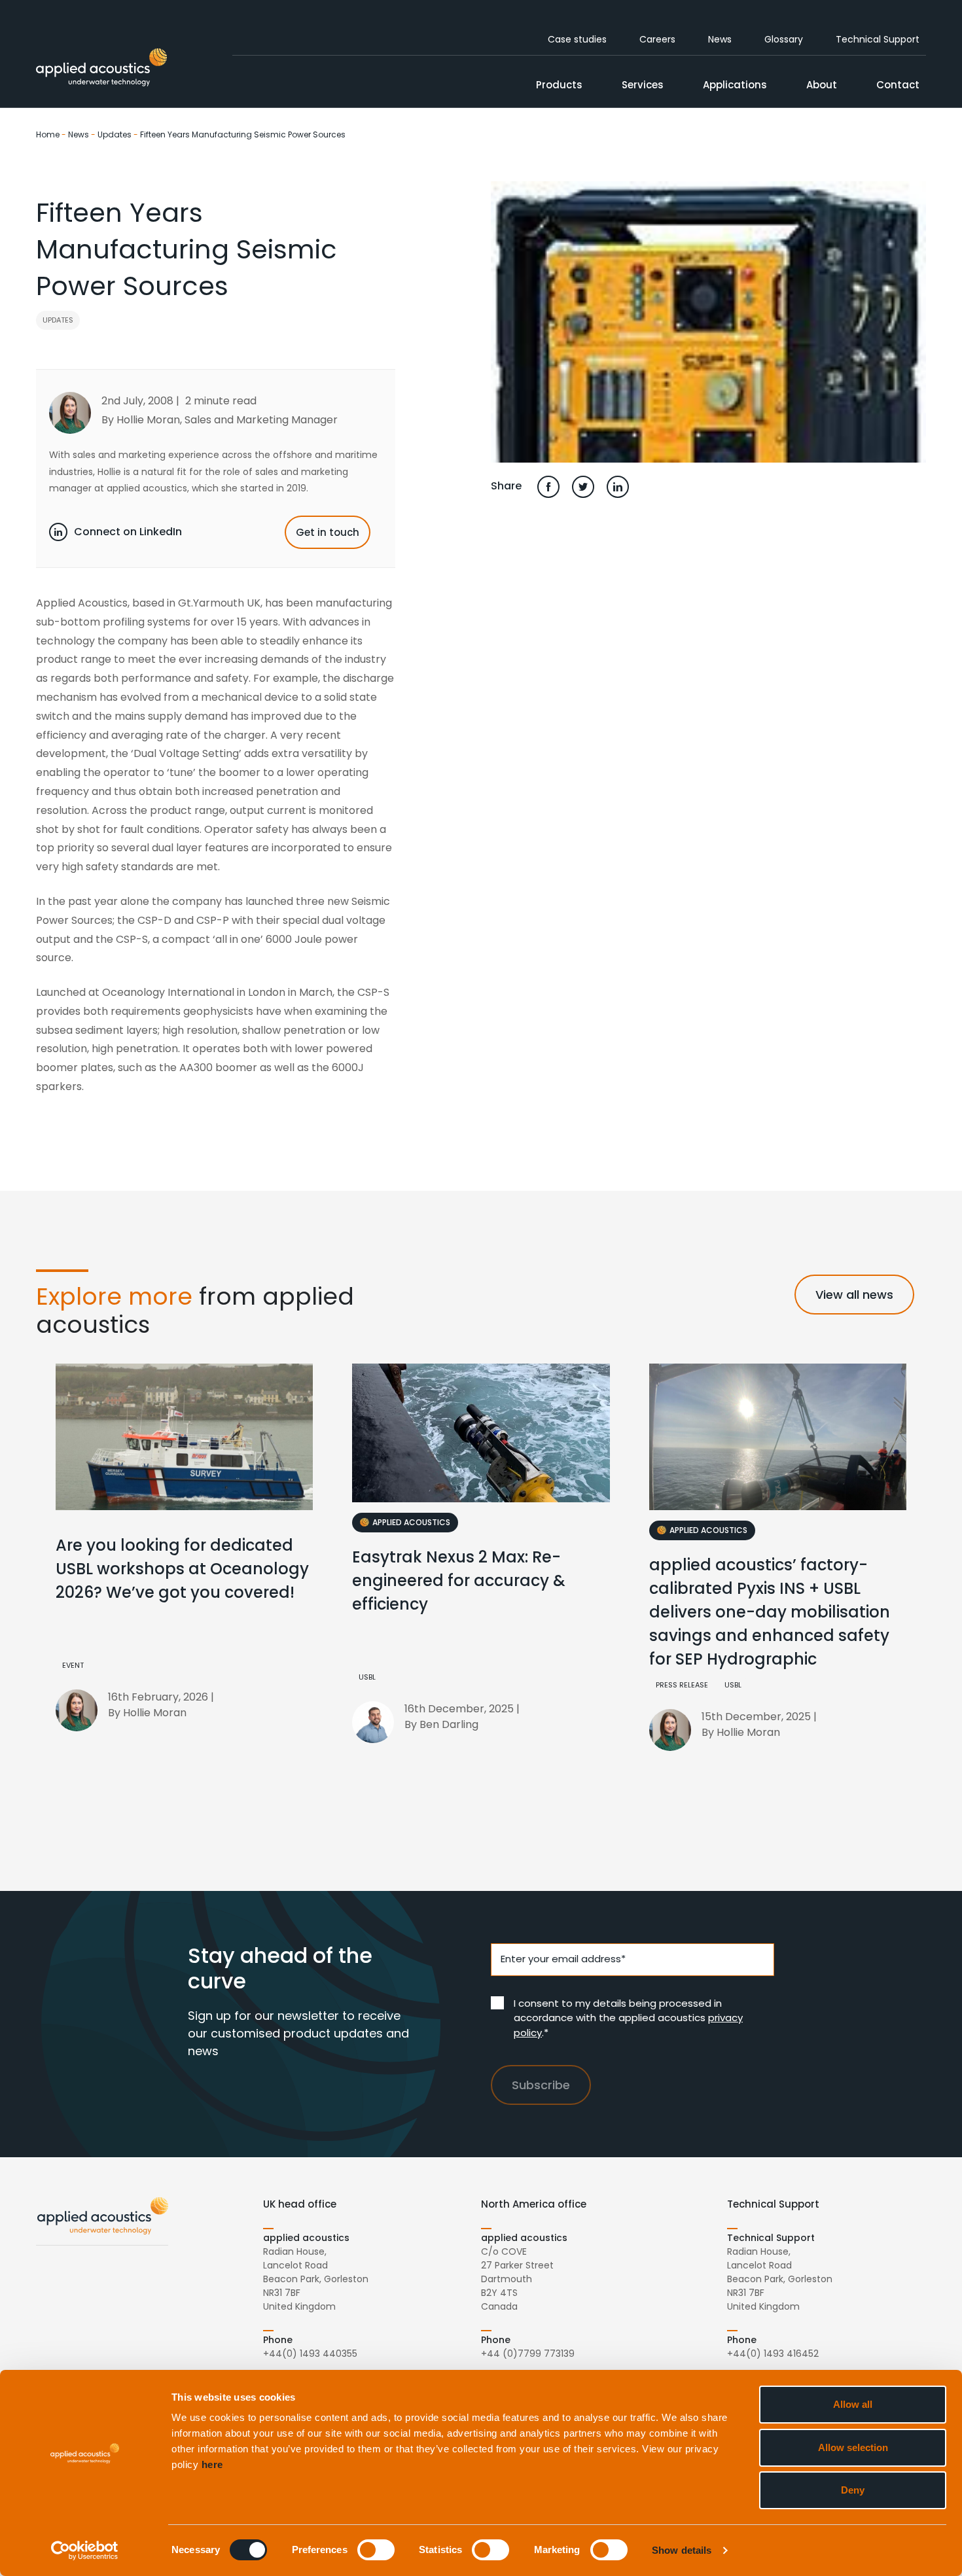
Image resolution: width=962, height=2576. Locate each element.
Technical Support (878, 39)
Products (559, 85)
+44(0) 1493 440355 (310, 2354)
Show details (682, 2550)
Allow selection (853, 2447)
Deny (853, 2490)
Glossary (784, 39)
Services (643, 85)
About (822, 85)
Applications (735, 85)
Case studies (577, 39)
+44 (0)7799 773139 (528, 2354)
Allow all (853, 2404)
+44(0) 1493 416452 (773, 2354)
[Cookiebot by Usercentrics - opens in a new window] (85, 2550)
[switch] (376, 2550)
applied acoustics (411, 1522)
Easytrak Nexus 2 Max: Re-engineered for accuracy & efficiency (459, 1580)
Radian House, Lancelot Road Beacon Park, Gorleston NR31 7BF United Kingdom (316, 2279)
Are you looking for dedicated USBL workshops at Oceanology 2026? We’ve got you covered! (182, 1569)
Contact (898, 85)
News (720, 39)
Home (48, 134)
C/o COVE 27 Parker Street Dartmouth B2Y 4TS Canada (517, 2279)
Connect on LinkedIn (128, 532)
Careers (657, 39)
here (212, 2464)
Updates (115, 134)
